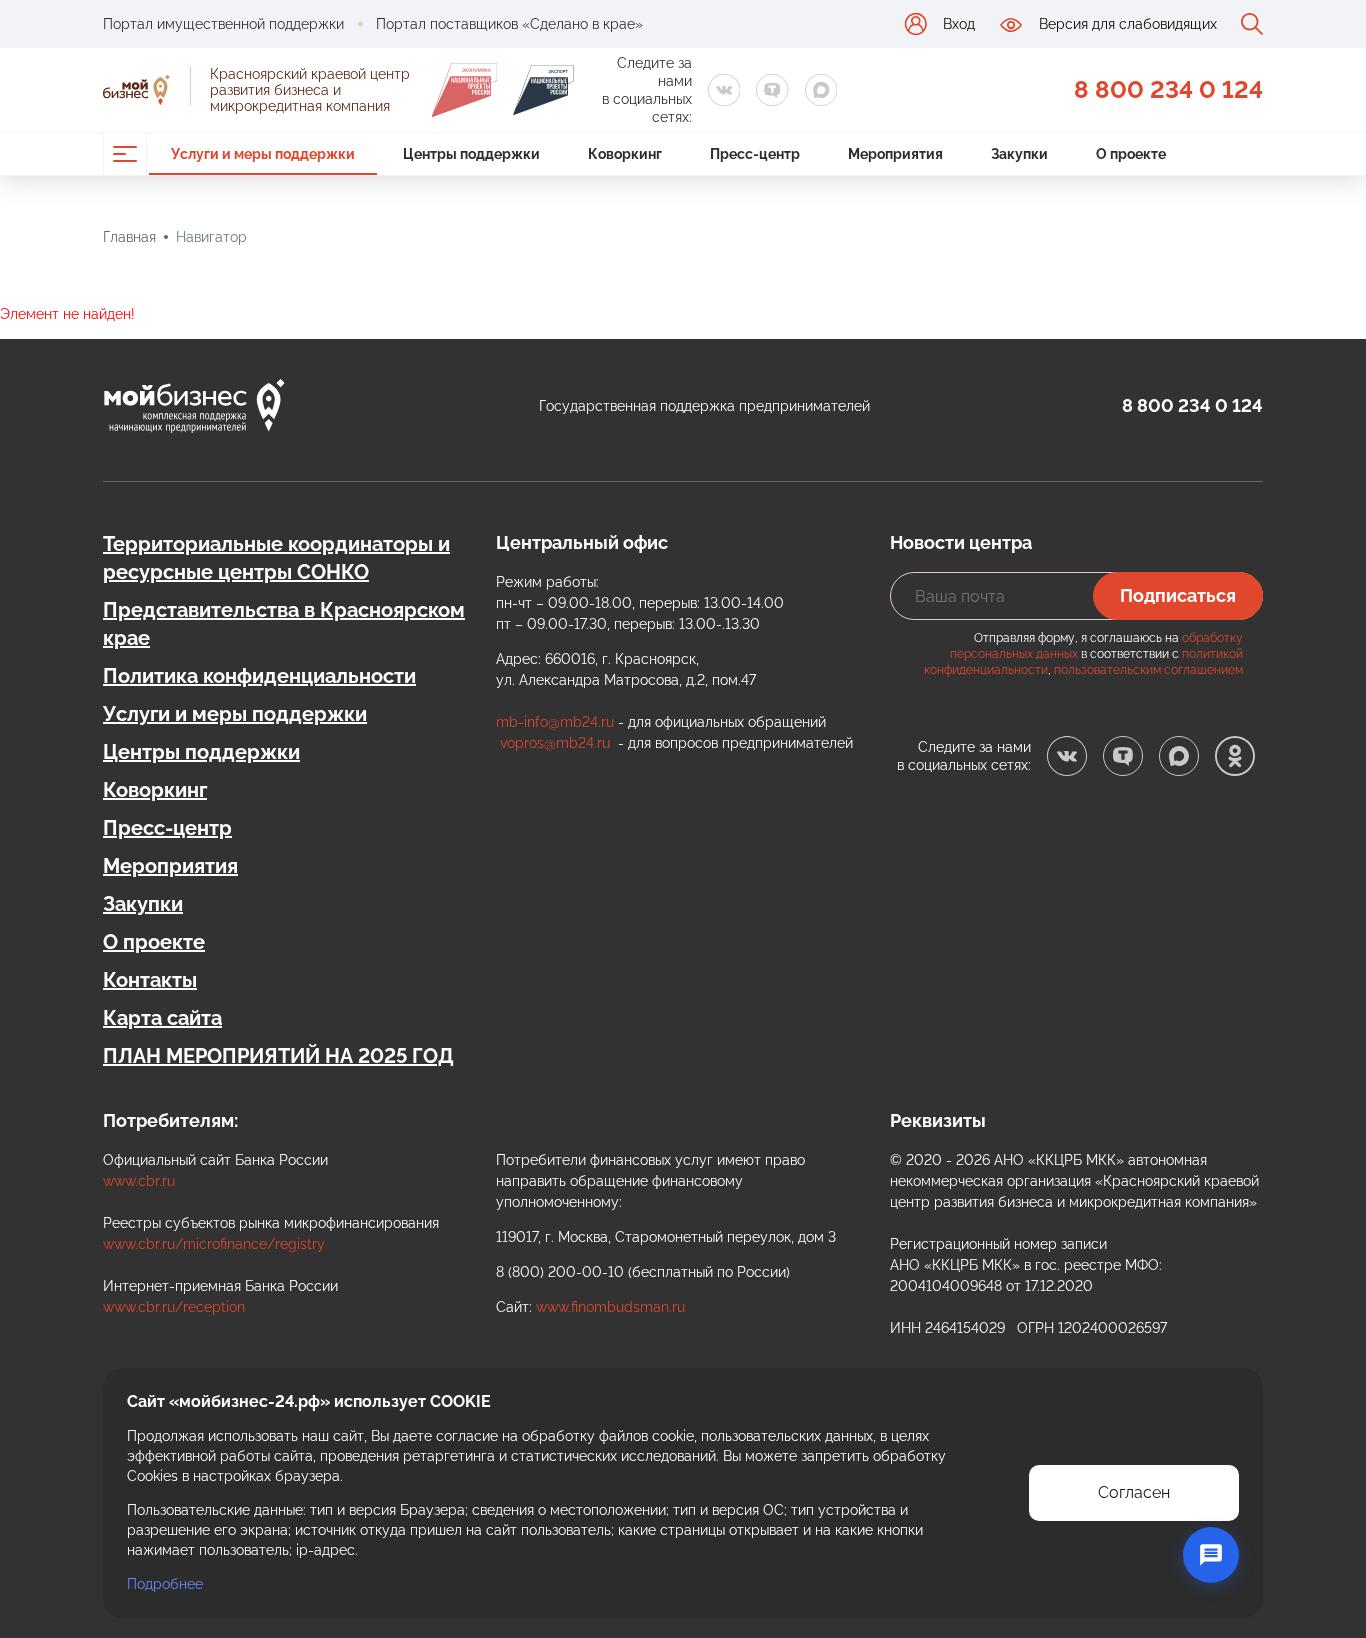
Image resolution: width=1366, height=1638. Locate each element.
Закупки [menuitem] (1019, 154)
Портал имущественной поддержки (223, 24)
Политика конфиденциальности (259, 676)
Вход (959, 24)
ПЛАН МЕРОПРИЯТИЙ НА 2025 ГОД (278, 1056)
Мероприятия (170, 866)
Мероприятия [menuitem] (895, 154)
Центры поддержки (201, 752)
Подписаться (1178, 595)
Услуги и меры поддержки (235, 714)
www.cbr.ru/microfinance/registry (214, 1244)
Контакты (150, 980)
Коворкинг (155, 790)
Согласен (1134, 1492)
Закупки (143, 904)
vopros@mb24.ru (555, 743)
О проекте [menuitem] (1131, 154)
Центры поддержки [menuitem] (471, 154)
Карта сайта (162, 1018)
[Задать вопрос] (1211, 1555)
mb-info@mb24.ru (555, 722)
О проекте (154, 942)
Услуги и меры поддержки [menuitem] (263, 154)
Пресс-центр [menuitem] (755, 154)
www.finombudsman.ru (610, 1307)
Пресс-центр (167, 828)
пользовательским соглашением (1148, 670)
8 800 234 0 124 (1168, 89)
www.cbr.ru (139, 1181)
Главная (129, 237)
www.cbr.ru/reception (174, 1307)
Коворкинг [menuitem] (625, 154)
